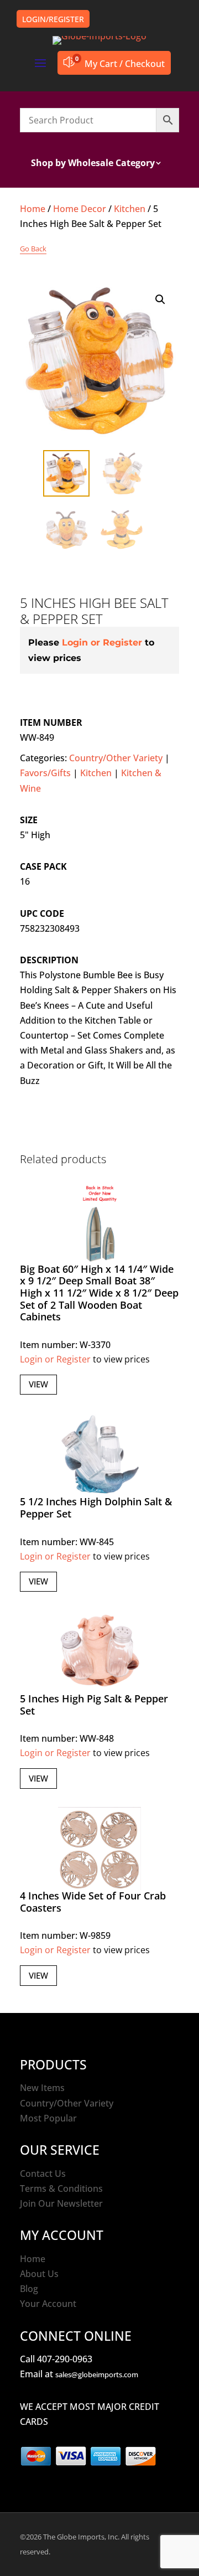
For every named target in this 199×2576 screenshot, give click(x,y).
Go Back (33, 249)
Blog (29, 2289)
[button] (160, 300)
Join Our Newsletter (61, 2203)
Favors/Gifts (45, 773)
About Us (39, 2274)
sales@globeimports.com (97, 2374)
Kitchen (130, 209)
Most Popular (48, 2118)
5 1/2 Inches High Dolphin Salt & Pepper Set (96, 1508)
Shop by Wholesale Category (93, 164)
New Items (42, 2088)
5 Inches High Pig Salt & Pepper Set (94, 1705)
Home (33, 209)
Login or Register (102, 642)
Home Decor (80, 209)
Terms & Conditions (61, 2188)
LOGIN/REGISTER (53, 19)
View (38, 1384)
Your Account (48, 2304)
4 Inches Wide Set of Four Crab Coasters (93, 1902)
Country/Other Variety (116, 758)
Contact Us (43, 2174)
